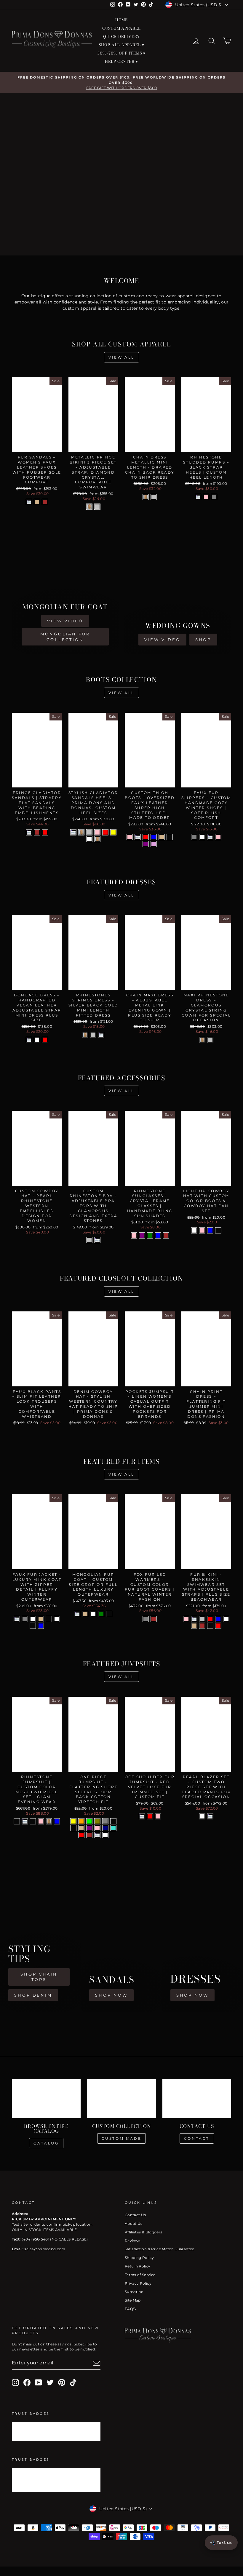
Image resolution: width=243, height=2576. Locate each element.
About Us (134, 2223)
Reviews (132, 2241)
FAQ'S (130, 2309)
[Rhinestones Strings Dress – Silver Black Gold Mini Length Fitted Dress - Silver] (93, 1035)
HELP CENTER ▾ (122, 61)
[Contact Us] (197, 2099)
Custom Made (122, 2138)
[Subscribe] (97, 2363)
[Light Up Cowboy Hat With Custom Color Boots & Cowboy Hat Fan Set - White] (194, 1230)
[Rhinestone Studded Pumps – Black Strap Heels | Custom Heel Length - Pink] (206, 497)
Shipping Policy (139, 2258)
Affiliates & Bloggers (143, 2232)
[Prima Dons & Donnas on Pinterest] (62, 2382)
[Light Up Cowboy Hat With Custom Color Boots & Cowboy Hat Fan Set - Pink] (202, 1230)
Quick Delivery (121, 36)
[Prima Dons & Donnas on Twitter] (50, 2382)
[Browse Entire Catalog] (46, 2099)
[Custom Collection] (121, 2099)
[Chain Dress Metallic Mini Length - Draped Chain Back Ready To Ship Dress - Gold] (146, 497)
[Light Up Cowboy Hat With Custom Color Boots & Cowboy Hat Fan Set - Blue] (210, 1230)
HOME (122, 20)
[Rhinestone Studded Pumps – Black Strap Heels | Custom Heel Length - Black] (198, 497)
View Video (65, 621)
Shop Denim (33, 1995)
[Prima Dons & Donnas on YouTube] (39, 2382)
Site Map (133, 2300)
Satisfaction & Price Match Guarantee (160, 2249)
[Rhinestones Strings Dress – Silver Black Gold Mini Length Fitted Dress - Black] (101, 1035)
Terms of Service (140, 2275)
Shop (203, 640)
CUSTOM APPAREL (122, 28)
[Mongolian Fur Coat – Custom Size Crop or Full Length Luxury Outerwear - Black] (77, 1614)
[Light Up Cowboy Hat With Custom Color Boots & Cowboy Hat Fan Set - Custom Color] (218, 1230)
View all (121, 357)
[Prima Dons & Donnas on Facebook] (27, 2382)
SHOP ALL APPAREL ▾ (121, 45)
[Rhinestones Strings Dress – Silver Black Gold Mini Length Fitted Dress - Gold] (85, 1035)
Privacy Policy (138, 2283)
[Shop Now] (121, 1941)
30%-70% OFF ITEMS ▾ (121, 53)
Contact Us (135, 2215)
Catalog (46, 2143)
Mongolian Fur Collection (65, 637)
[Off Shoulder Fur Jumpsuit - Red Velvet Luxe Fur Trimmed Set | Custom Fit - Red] (150, 1816)
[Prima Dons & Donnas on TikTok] (73, 2382)
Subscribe (134, 2292)
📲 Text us (221, 2543)
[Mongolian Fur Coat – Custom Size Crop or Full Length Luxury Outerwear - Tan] (85, 1614)
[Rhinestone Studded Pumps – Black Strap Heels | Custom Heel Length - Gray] (214, 497)
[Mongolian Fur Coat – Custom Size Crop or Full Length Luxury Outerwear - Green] (101, 1614)
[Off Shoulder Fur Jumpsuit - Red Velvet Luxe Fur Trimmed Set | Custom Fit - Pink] (158, 1816)
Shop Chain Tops (39, 1977)
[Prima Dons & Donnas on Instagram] (15, 2382)
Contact (197, 2138)
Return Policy (138, 2266)
